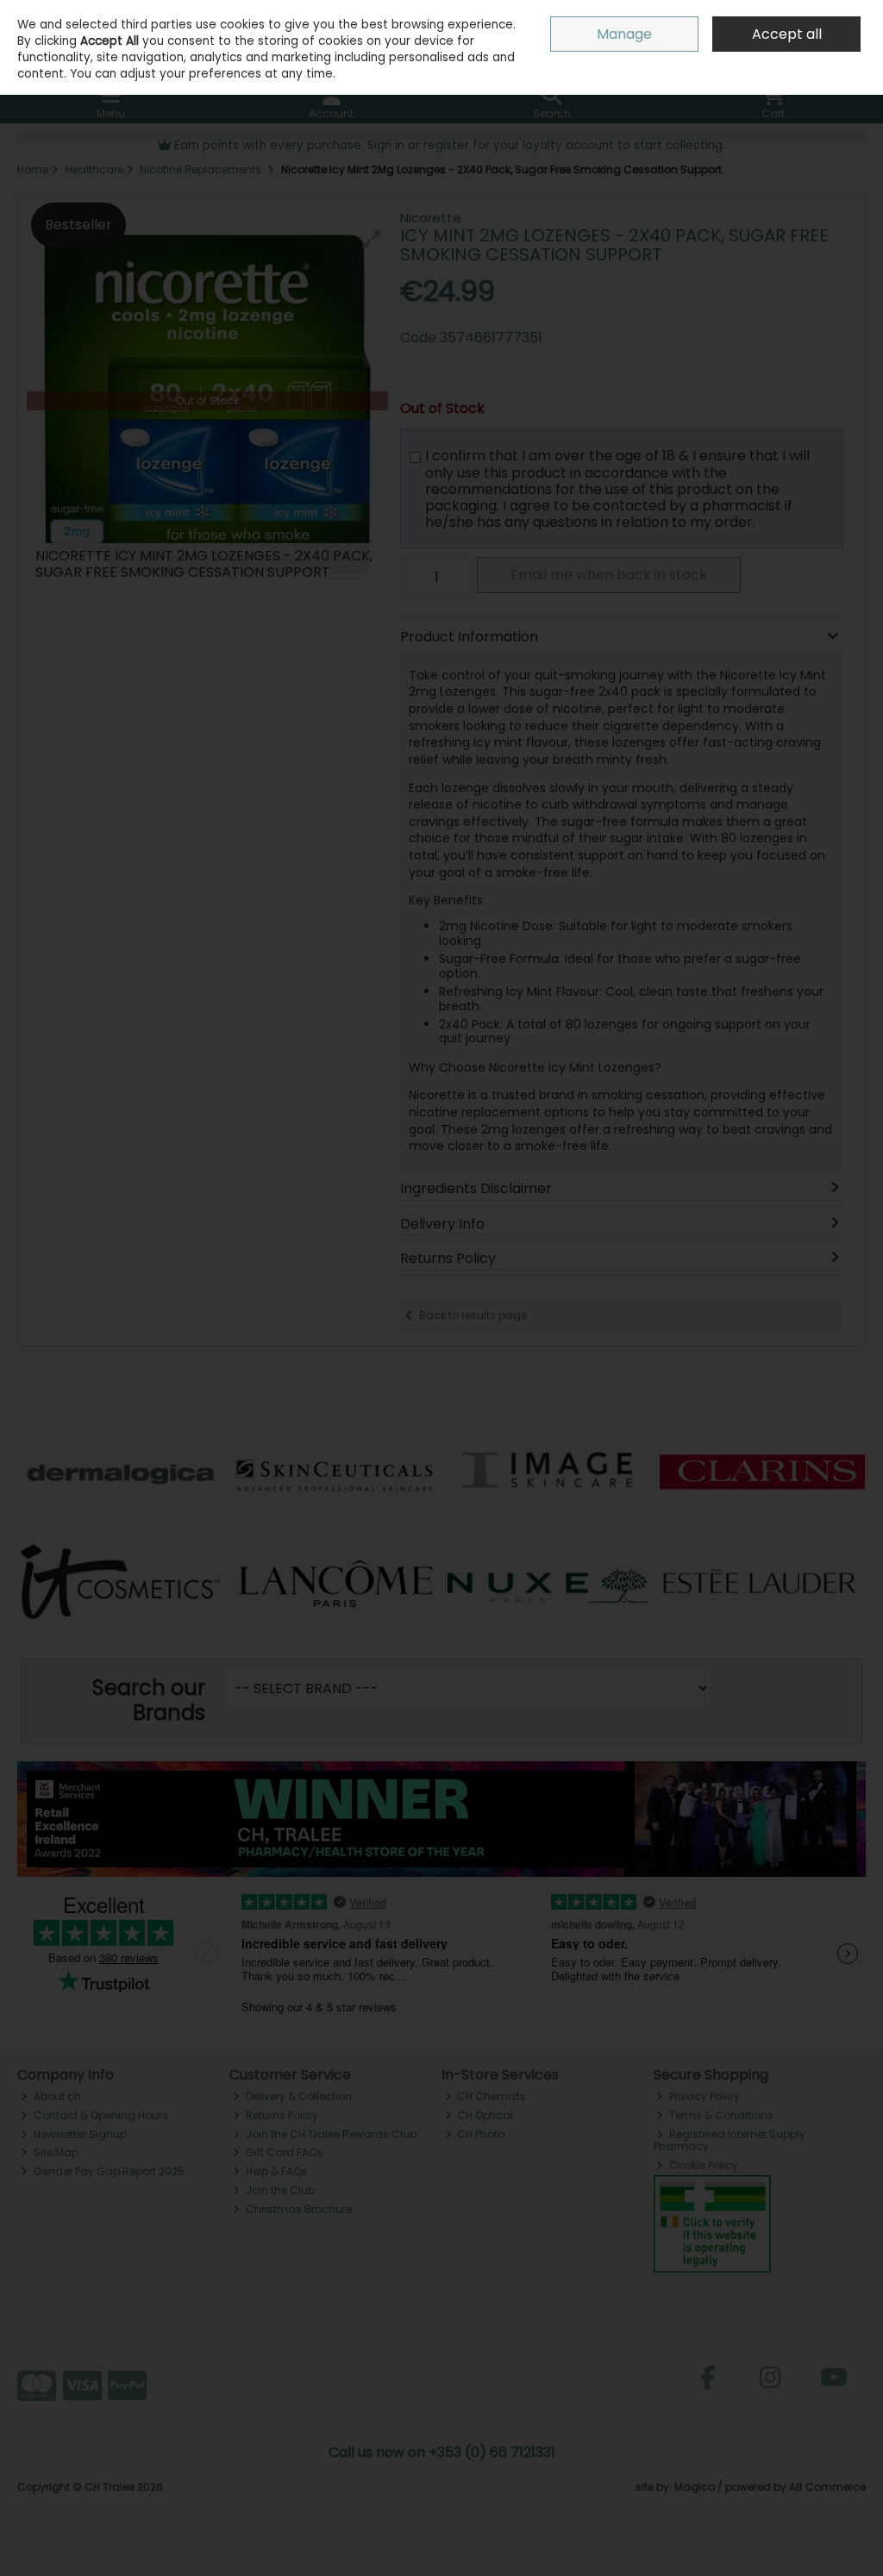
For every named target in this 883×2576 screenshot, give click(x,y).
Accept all (787, 34)
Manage (624, 34)
